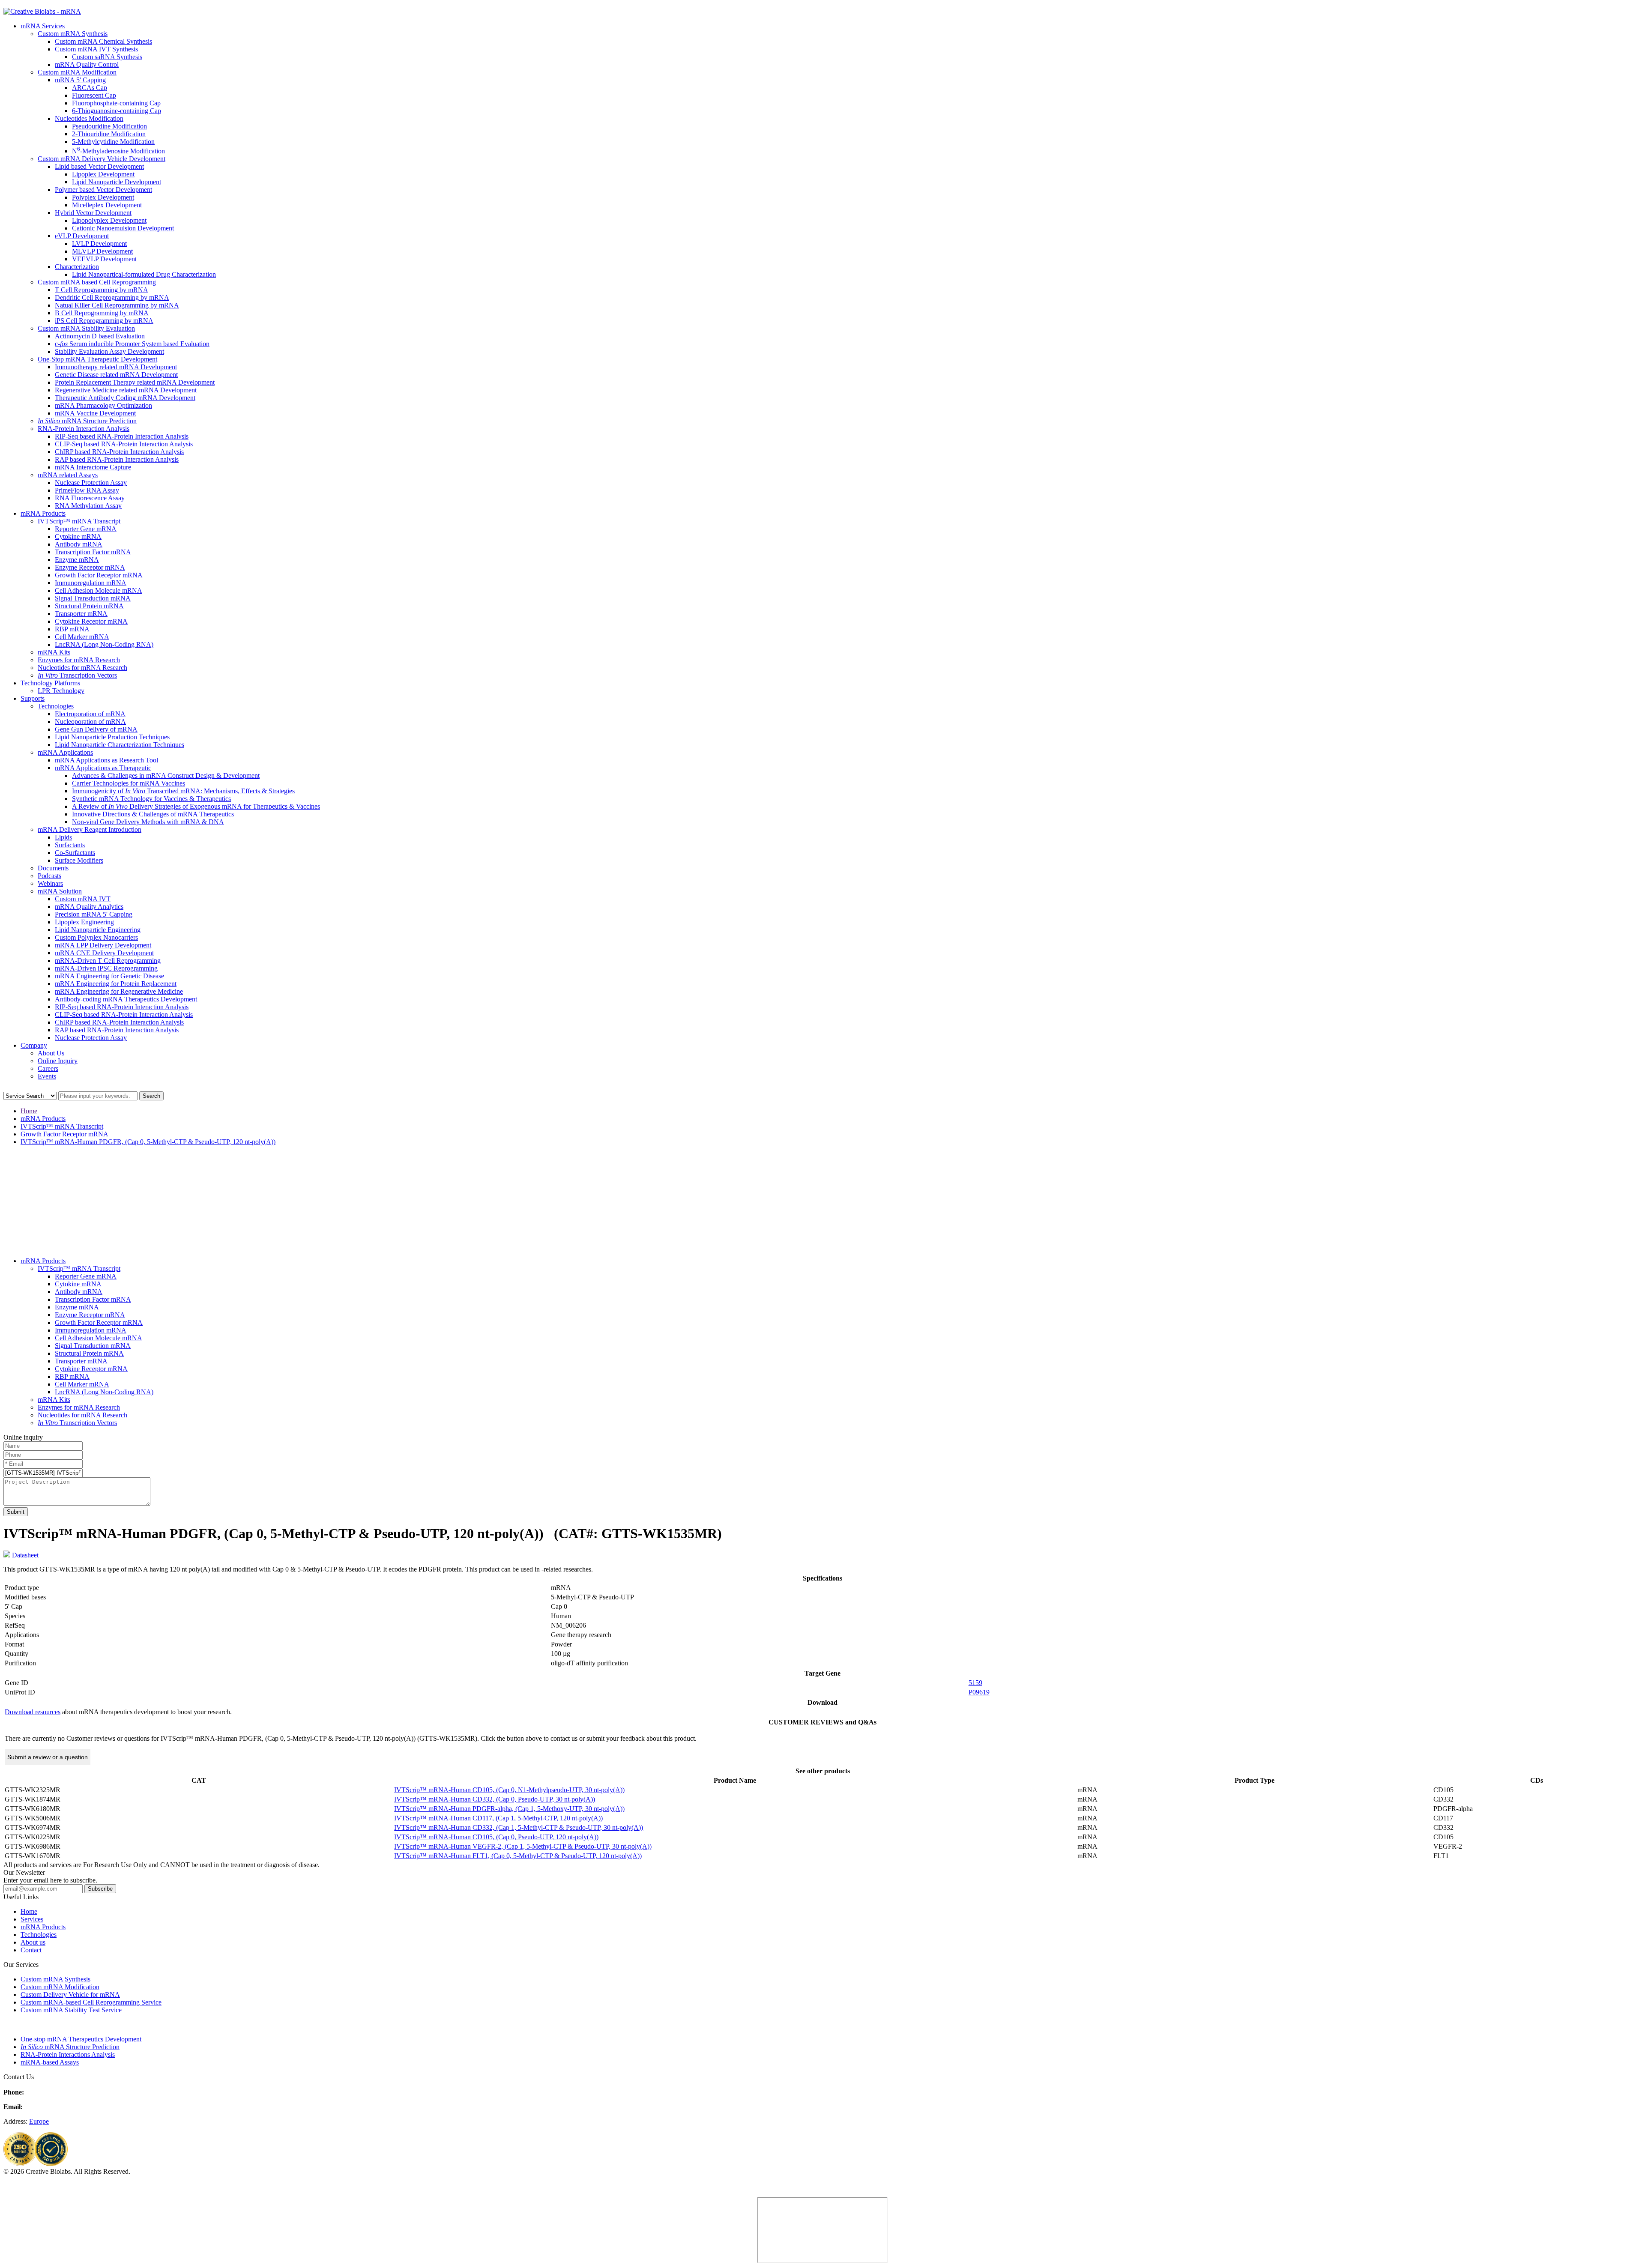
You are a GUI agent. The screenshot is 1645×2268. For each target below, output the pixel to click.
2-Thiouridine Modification (109, 134)
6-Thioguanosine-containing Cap (117, 111)
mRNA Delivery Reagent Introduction (90, 829)
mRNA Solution (60, 891)
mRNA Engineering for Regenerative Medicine (119, 991)
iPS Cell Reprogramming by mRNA (104, 321)
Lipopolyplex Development (109, 220)
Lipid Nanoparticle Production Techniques (112, 737)
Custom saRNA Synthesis (107, 57)
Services (32, 1919)
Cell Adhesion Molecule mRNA (99, 590)
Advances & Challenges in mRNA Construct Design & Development (166, 775)
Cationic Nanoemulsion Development (123, 228)
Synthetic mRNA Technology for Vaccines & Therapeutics (151, 799)
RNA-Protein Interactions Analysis (68, 2054)
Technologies (56, 706)
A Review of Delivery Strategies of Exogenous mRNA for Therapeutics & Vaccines (196, 806)
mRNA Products (43, 513)
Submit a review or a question (48, 1757)
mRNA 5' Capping (80, 80)
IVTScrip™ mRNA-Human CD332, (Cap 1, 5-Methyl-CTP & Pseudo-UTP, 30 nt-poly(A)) (519, 1827)
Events (47, 1076)
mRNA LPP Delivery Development (103, 945)
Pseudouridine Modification (109, 126)
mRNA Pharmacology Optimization (103, 405)
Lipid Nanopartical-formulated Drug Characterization (144, 274)
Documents (53, 868)
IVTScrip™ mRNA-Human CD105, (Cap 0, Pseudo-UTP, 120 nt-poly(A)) (496, 1837)
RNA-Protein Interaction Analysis (84, 429)
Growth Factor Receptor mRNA (99, 575)
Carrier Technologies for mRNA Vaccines (129, 783)
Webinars (50, 883)
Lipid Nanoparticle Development (117, 182)
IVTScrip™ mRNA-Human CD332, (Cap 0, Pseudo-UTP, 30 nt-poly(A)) (495, 1799)
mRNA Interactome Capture (93, 467)
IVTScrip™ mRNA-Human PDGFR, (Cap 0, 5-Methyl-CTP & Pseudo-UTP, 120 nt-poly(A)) (148, 1142)
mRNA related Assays (68, 475)
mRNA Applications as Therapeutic (103, 768)
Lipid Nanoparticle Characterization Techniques (120, 745)
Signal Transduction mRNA (93, 598)
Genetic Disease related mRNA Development (116, 375)
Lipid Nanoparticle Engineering (98, 930)
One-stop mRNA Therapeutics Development (81, 2039)
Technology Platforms (50, 683)
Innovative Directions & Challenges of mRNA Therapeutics (153, 814)
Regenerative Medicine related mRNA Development (126, 390)
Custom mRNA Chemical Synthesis (103, 41)
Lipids (63, 837)
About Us (51, 1053)
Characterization (77, 267)
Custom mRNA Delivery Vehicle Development (102, 159)
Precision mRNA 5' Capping (94, 914)
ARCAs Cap (90, 88)
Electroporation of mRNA (90, 714)
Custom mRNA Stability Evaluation (86, 328)
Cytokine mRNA (78, 536)
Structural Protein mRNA (89, 606)
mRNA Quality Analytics (89, 907)
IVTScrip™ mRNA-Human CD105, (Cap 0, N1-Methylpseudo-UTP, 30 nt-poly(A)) (509, 1790)
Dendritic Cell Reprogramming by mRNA (112, 297)
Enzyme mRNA (77, 560)
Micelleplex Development (107, 205)
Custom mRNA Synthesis (73, 34)
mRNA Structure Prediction (87, 421)
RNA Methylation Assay (88, 506)
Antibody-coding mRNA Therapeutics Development (126, 999)
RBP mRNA (72, 629)
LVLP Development (99, 244)
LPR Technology (61, 691)
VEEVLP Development (104, 259)
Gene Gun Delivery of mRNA (96, 729)
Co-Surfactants (75, 853)
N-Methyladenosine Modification (118, 151)
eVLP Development (82, 236)
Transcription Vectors (77, 675)
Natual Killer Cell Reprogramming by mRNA (117, 305)
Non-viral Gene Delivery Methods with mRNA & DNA (148, 822)
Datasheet (25, 1555)
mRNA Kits (54, 652)
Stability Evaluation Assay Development (109, 351)
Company (34, 1045)
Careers (48, 1068)
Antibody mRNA (79, 544)
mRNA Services (43, 26)
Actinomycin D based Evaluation (100, 336)
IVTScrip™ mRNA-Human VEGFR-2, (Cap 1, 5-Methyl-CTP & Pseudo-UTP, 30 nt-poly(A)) (523, 1846)
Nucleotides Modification (89, 118)
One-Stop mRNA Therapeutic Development (97, 359)
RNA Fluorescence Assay (90, 498)
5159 (975, 1683)
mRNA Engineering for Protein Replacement (116, 984)
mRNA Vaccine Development (95, 413)
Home (29, 1111)
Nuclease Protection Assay (91, 483)
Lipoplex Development (103, 174)
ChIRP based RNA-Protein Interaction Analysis (119, 452)
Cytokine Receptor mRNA (91, 621)
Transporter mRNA (81, 614)
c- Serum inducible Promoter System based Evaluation (132, 344)
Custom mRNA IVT (83, 899)
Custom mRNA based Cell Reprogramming (97, 282)
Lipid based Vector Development (99, 166)
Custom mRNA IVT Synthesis (96, 49)
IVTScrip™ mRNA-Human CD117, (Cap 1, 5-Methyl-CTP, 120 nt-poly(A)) (498, 1818)
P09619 (979, 1692)
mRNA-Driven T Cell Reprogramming (108, 961)
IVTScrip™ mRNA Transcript (79, 521)
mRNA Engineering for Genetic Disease (109, 976)
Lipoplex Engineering (84, 922)
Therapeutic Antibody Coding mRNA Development (125, 398)
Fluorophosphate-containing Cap (116, 103)
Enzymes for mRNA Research (79, 660)
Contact (31, 1950)
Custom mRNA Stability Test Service (71, 2010)
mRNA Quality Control (87, 64)
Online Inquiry (58, 1061)
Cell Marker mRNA (82, 637)
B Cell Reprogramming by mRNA (102, 313)
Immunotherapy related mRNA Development (116, 367)
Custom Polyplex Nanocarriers (96, 937)
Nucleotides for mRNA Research (82, 668)
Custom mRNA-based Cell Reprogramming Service (91, 2002)
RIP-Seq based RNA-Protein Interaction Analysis (122, 436)
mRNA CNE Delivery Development (104, 953)
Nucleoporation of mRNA (90, 722)
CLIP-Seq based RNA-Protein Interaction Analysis (124, 444)
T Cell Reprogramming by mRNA (102, 290)
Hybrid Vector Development (93, 213)
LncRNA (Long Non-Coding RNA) (104, 644)
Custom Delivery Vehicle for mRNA (70, 1995)
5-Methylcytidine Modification (113, 142)
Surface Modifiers (79, 860)
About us (33, 1942)
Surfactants (70, 845)
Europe (39, 2121)
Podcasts (49, 876)
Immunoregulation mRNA (91, 583)
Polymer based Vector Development (103, 190)
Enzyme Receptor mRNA (90, 567)
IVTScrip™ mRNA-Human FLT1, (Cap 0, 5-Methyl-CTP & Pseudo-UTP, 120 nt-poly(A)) (518, 1856)
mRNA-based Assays (50, 2062)
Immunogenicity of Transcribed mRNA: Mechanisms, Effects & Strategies (183, 791)
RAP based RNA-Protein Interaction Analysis (117, 459)
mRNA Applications (65, 752)
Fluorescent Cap (94, 95)
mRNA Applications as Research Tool (106, 760)
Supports (33, 698)
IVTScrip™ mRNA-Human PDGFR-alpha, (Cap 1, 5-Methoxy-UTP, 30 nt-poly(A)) (509, 1809)
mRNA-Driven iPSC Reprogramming (106, 968)
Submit (16, 1512)
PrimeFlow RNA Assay (87, 490)
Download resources (33, 1712)
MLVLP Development (102, 251)
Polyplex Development (103, 197)
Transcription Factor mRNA (93, 552)
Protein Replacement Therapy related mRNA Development (135, 382)
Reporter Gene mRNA (86, 529)
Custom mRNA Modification (77, 72)
